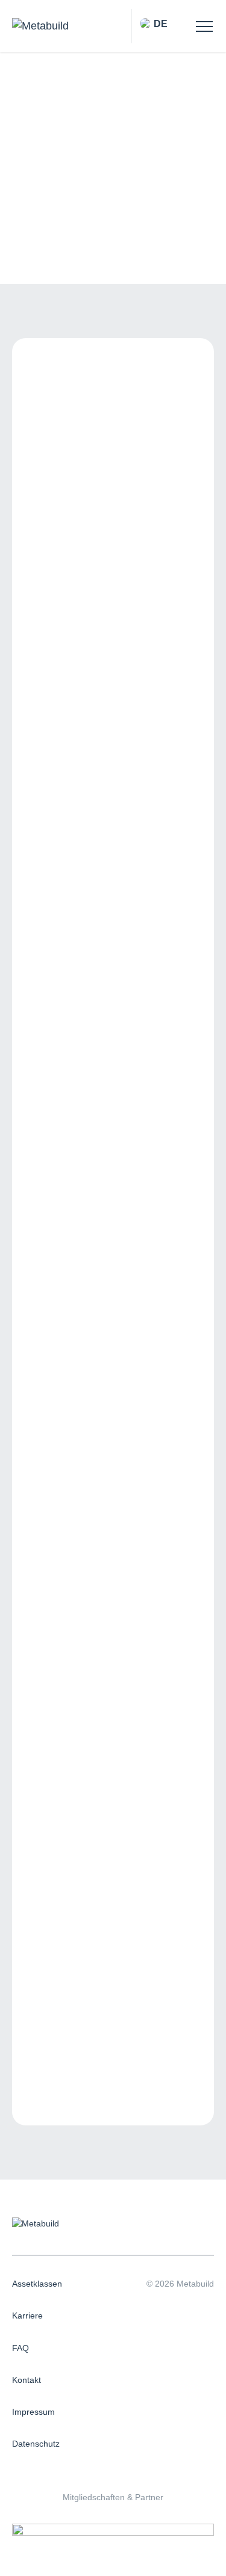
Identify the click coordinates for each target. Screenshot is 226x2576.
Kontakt (27, 2380)
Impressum (33, 2412)
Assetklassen (37, 2284)
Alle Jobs (34, 97)
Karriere (27, 2316)
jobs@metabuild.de (71, 1948)
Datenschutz (36, 2444)
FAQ (20, 2348)
